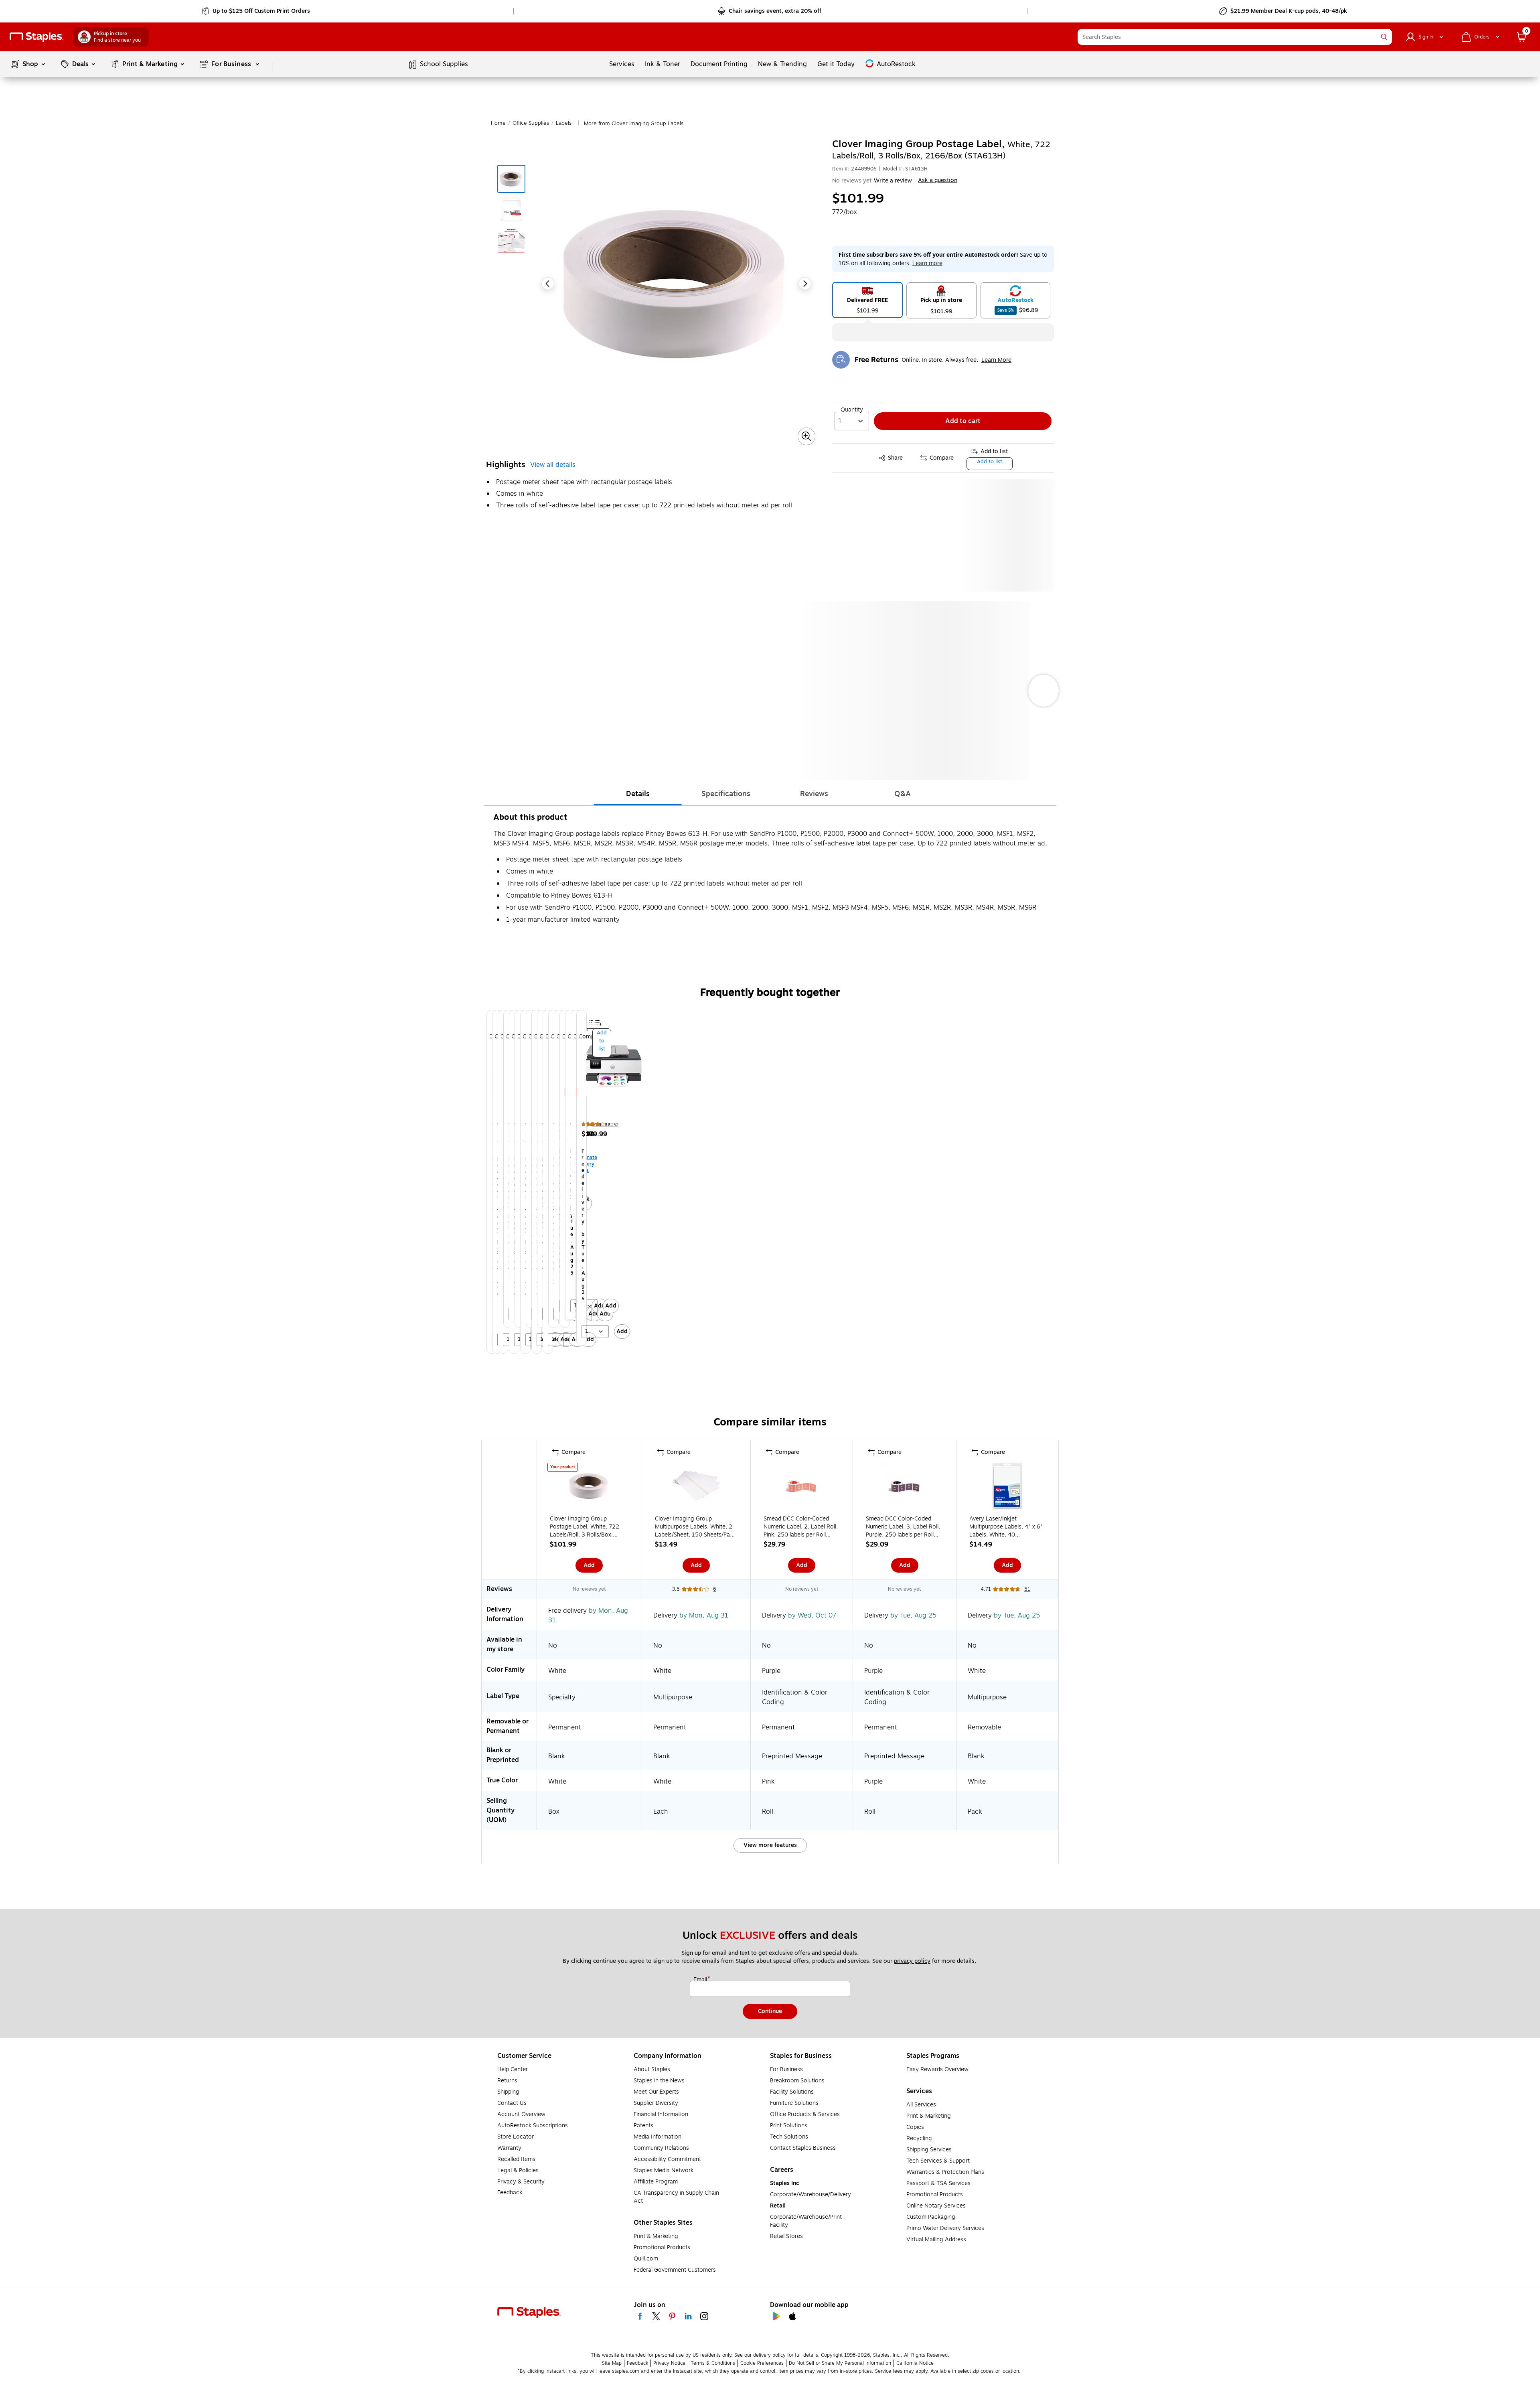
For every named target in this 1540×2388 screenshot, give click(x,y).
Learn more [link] (927, 263)
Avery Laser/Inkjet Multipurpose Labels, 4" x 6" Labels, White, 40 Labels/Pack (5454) (1006, 1527)
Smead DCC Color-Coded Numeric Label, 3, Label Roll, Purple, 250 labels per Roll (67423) (903, 1527)
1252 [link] (614, 1125)
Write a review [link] (893, 181)
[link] (256, 11)
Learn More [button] (996, 360)
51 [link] (1027, 1589)
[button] (1384, 37)
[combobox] (1235, 37)
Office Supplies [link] (531, 123)
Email (701, 1980)
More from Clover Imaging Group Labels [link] (634, 124)
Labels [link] (564, 123)
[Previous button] (548, 284)
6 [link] (714, 1589)
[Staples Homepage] (36, 37)
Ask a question (938, 180)
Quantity (852, 410)
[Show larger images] (806, 436)
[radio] (867, 300)
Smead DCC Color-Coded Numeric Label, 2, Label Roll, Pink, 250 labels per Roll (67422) (801, 1527)
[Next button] (805, 284)
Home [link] (498, 123)
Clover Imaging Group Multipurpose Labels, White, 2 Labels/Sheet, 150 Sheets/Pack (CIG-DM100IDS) (695, 1527)
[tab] (638, 794)
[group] (486, 1182)
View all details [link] (553, 465)
